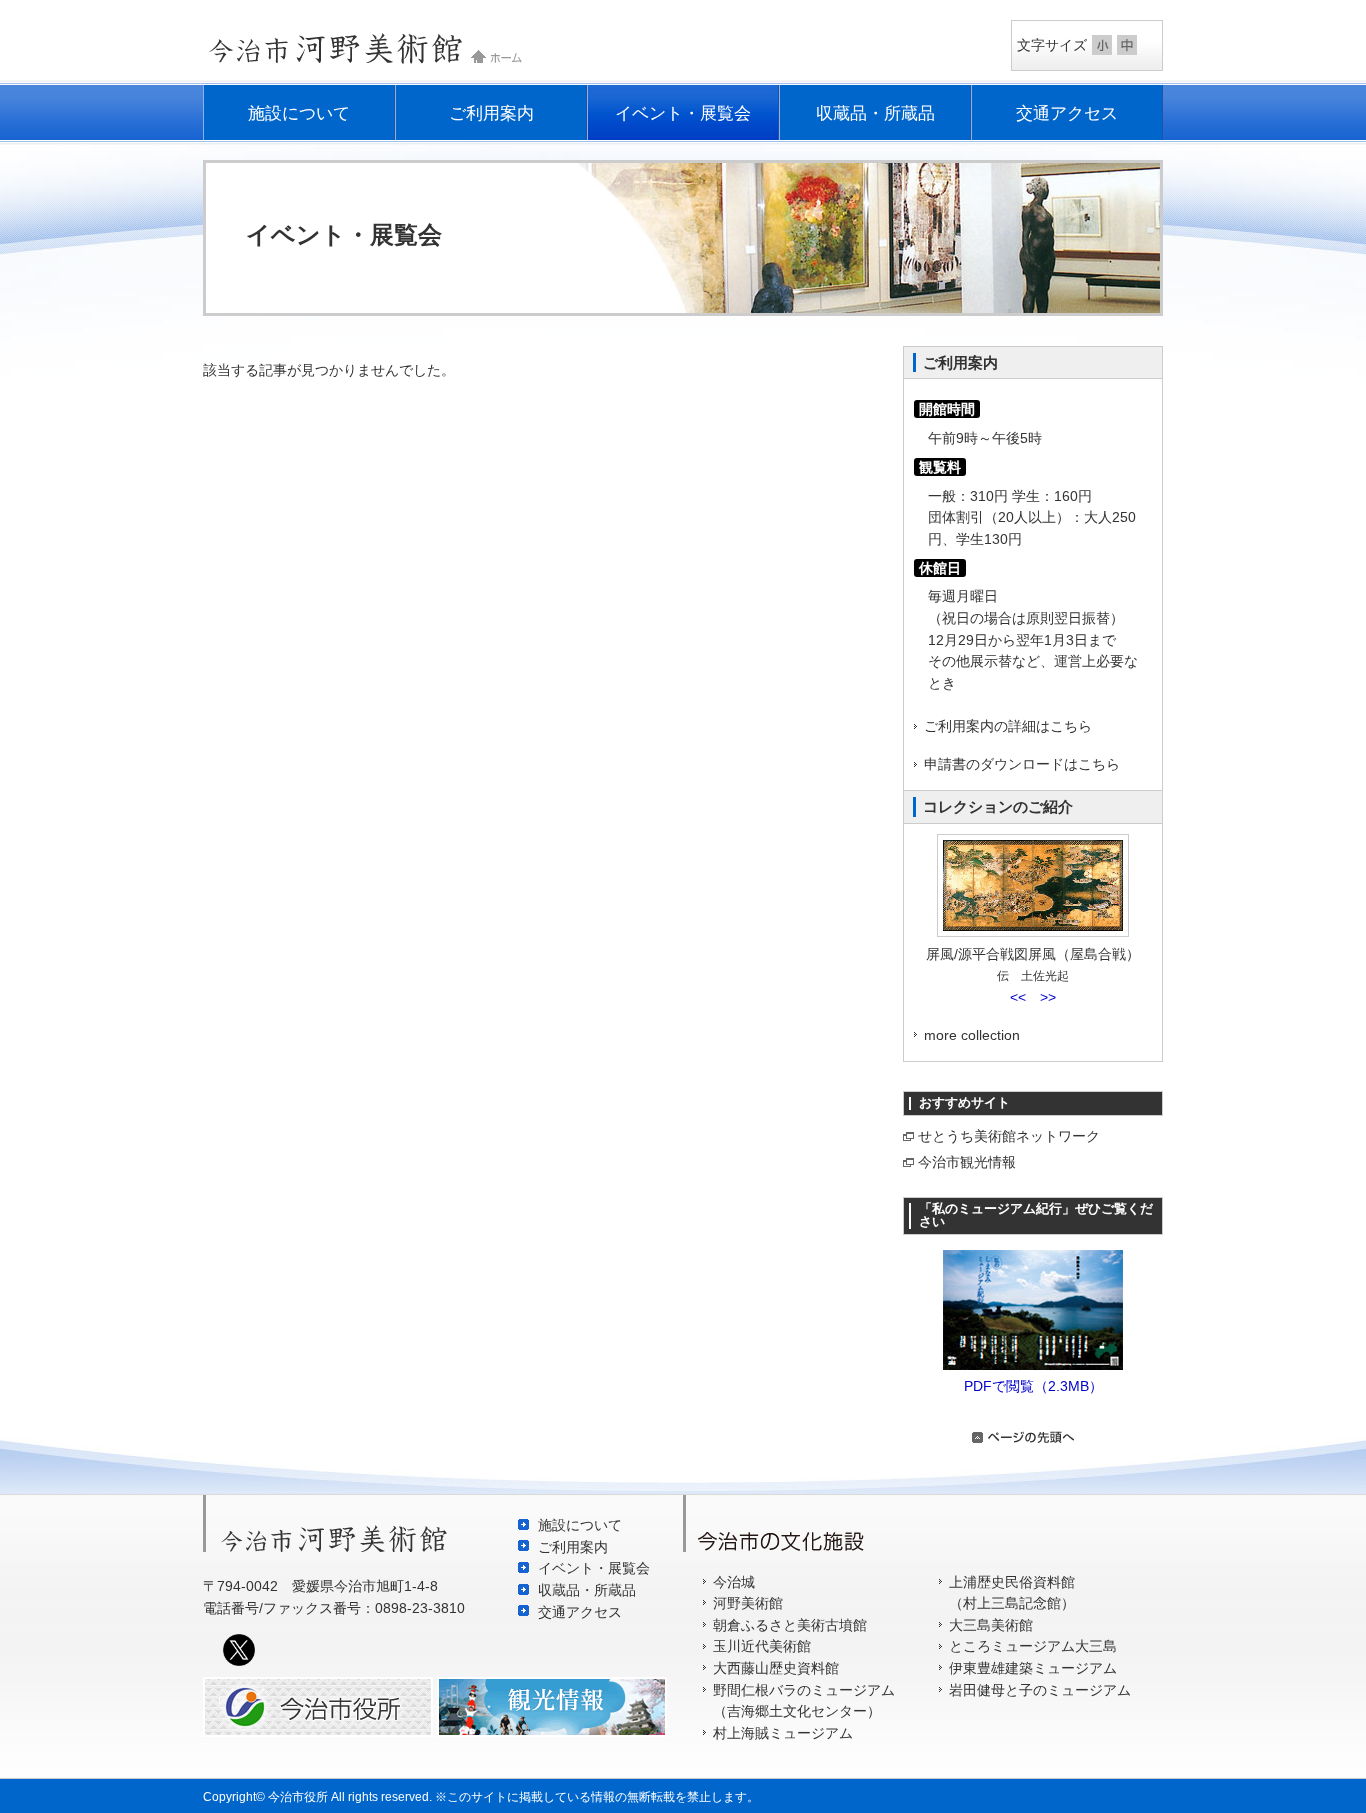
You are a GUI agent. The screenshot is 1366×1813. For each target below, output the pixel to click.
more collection (972, 1035)
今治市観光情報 (967, 1162)
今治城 (734, 1582)
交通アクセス (1067, 113)
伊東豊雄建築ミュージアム (1033, 1668)
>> (1048, 997)
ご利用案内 (491, 113)
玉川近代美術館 (762, 1646)
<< (1018, 997)
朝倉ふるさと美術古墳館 (790, 1625)
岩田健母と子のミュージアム (1040, 1690)
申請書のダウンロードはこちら (1022, 764)
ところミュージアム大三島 (1033, 1646)
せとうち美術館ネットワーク (1009, 1136)
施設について (299, 113)
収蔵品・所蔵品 (875, 113)
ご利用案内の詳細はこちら (1008, 726)
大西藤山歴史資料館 (776, 1668)
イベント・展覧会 (683, 113)
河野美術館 (748, 1603)
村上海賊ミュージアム (783, 1733)
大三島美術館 (991, 1625)
